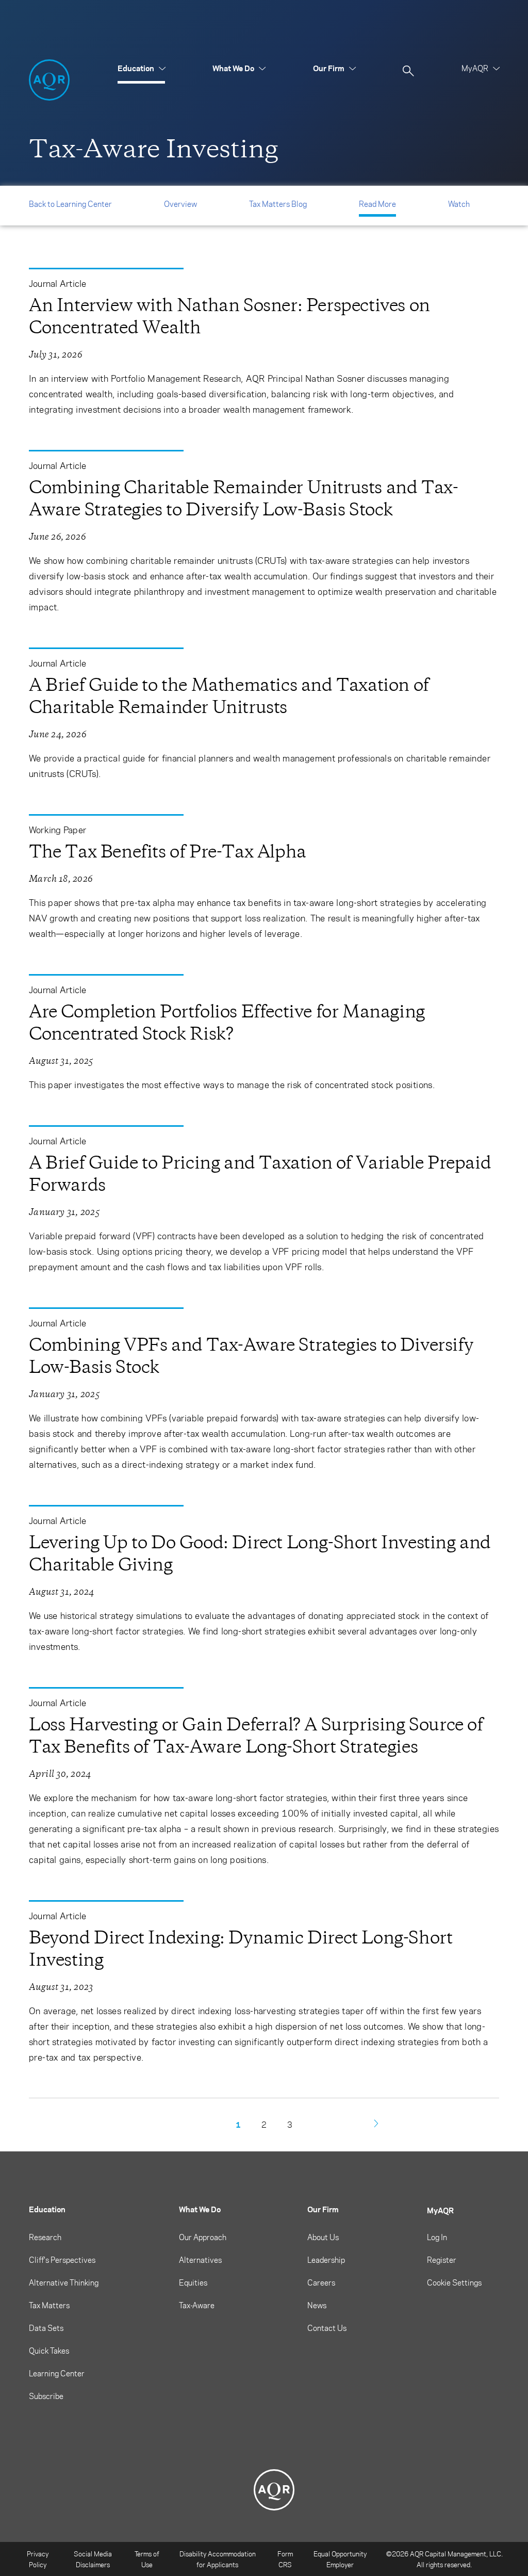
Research (45, 2237)
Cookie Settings (454, 2282)
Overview (180, 204)
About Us (323, 2237)
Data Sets (46, 2328)
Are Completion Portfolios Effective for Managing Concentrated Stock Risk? (227, 1023)
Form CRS (285, 2559)
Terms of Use (147, 2559)
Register (442, 2260)
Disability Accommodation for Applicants (218, 2559)
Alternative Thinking (64, 2282)
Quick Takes (49, 2351)
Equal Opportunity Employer (340, 2559)
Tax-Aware (197, 2305)
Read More (377, 204)
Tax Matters (49, 2305)
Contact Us (327, 2328)
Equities (193, 2282)
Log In (437, 2237)
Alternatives (200, 2260)
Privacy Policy (38, 2559)
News (317, 2305)
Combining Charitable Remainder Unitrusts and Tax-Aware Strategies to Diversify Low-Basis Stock (243, 498)
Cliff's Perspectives (62, 2260)
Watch (459, 204)
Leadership (326, 2260)
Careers (321, 2282)
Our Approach (203, 2237)
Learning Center (57, 2373)
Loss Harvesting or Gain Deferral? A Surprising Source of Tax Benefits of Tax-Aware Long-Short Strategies (256, 1736)
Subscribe (46, 2396)
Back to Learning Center (70, 204)
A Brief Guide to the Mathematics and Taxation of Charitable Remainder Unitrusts (229, 696)
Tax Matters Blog (278, 204)
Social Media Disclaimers (93, 2559)
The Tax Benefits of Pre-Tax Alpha (168, 852)
